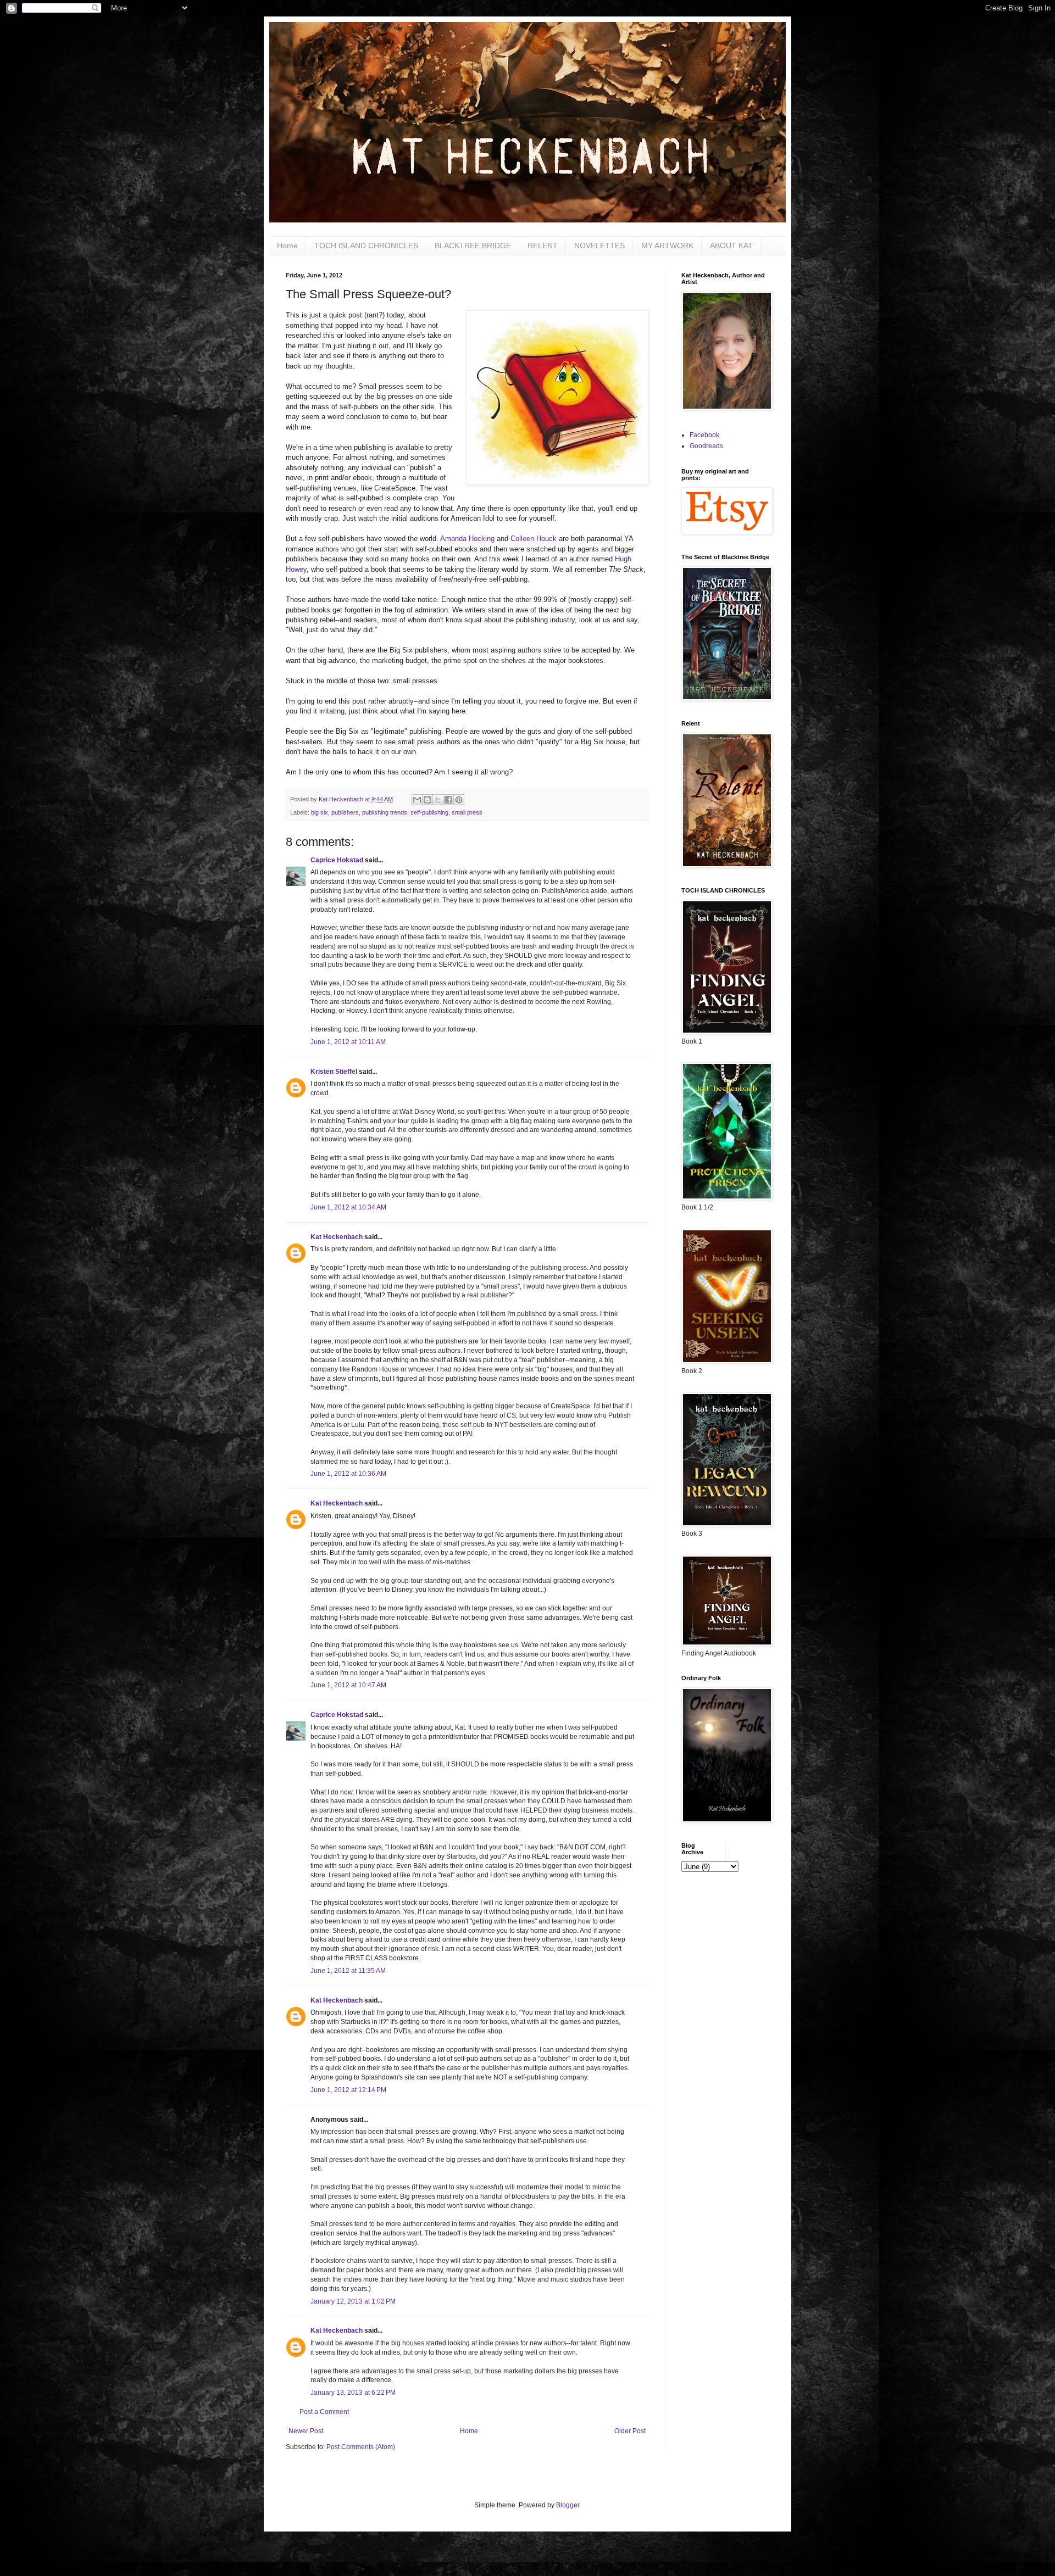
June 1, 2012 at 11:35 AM (348, 1971)
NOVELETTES (599, 246)
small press (467, 812)
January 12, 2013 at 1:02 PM (353, 2301)
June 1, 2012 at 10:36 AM (348, 1474)
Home (287, 246)
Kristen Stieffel (334, 1072)
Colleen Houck (534, 539)
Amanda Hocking (467, 539)
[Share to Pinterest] (459, 800)
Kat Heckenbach (337, 1237)
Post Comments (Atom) (361, 2447)
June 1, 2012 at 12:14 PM (348, 2090)
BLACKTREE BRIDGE (473, 246)
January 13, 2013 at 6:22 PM (353, 2393)
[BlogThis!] (427, 800)
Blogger (568, 2505)
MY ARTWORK (667, 246)
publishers (345, 812)
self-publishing (429, 812)
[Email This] (417, 800)
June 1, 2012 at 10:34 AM (348, 1207)
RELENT (543, 246)
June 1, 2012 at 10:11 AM (348, 1042)
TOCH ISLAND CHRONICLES (366, 246)
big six (320, 812)
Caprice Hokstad (337, 860)
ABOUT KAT (731, 246)
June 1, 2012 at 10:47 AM (348, 1685)
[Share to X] (438, 800)
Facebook (704, 435)
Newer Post (306, 2431)
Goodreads (706, 446)
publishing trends (385, 812)
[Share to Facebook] (448, 800)
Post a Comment (324, 2412)
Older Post (630, 2431)
